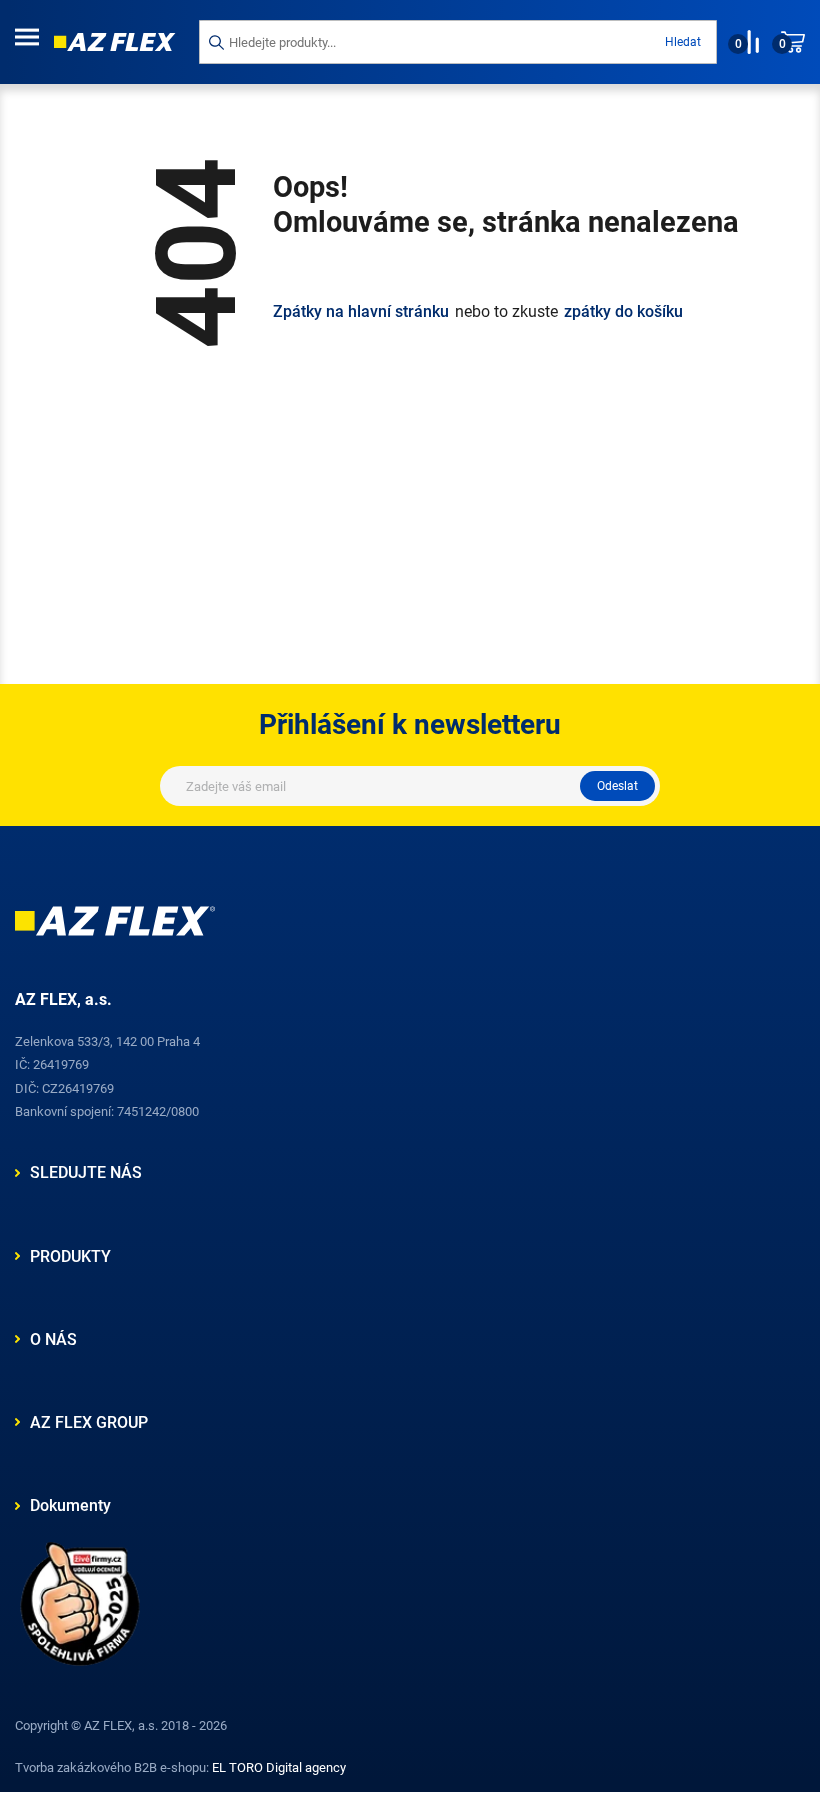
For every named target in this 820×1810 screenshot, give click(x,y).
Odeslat (617, 786)
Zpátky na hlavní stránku (361, 312)
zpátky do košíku (623, 312)
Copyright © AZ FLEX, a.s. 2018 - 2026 (121, 1725)
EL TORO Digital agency (279, 1767)
